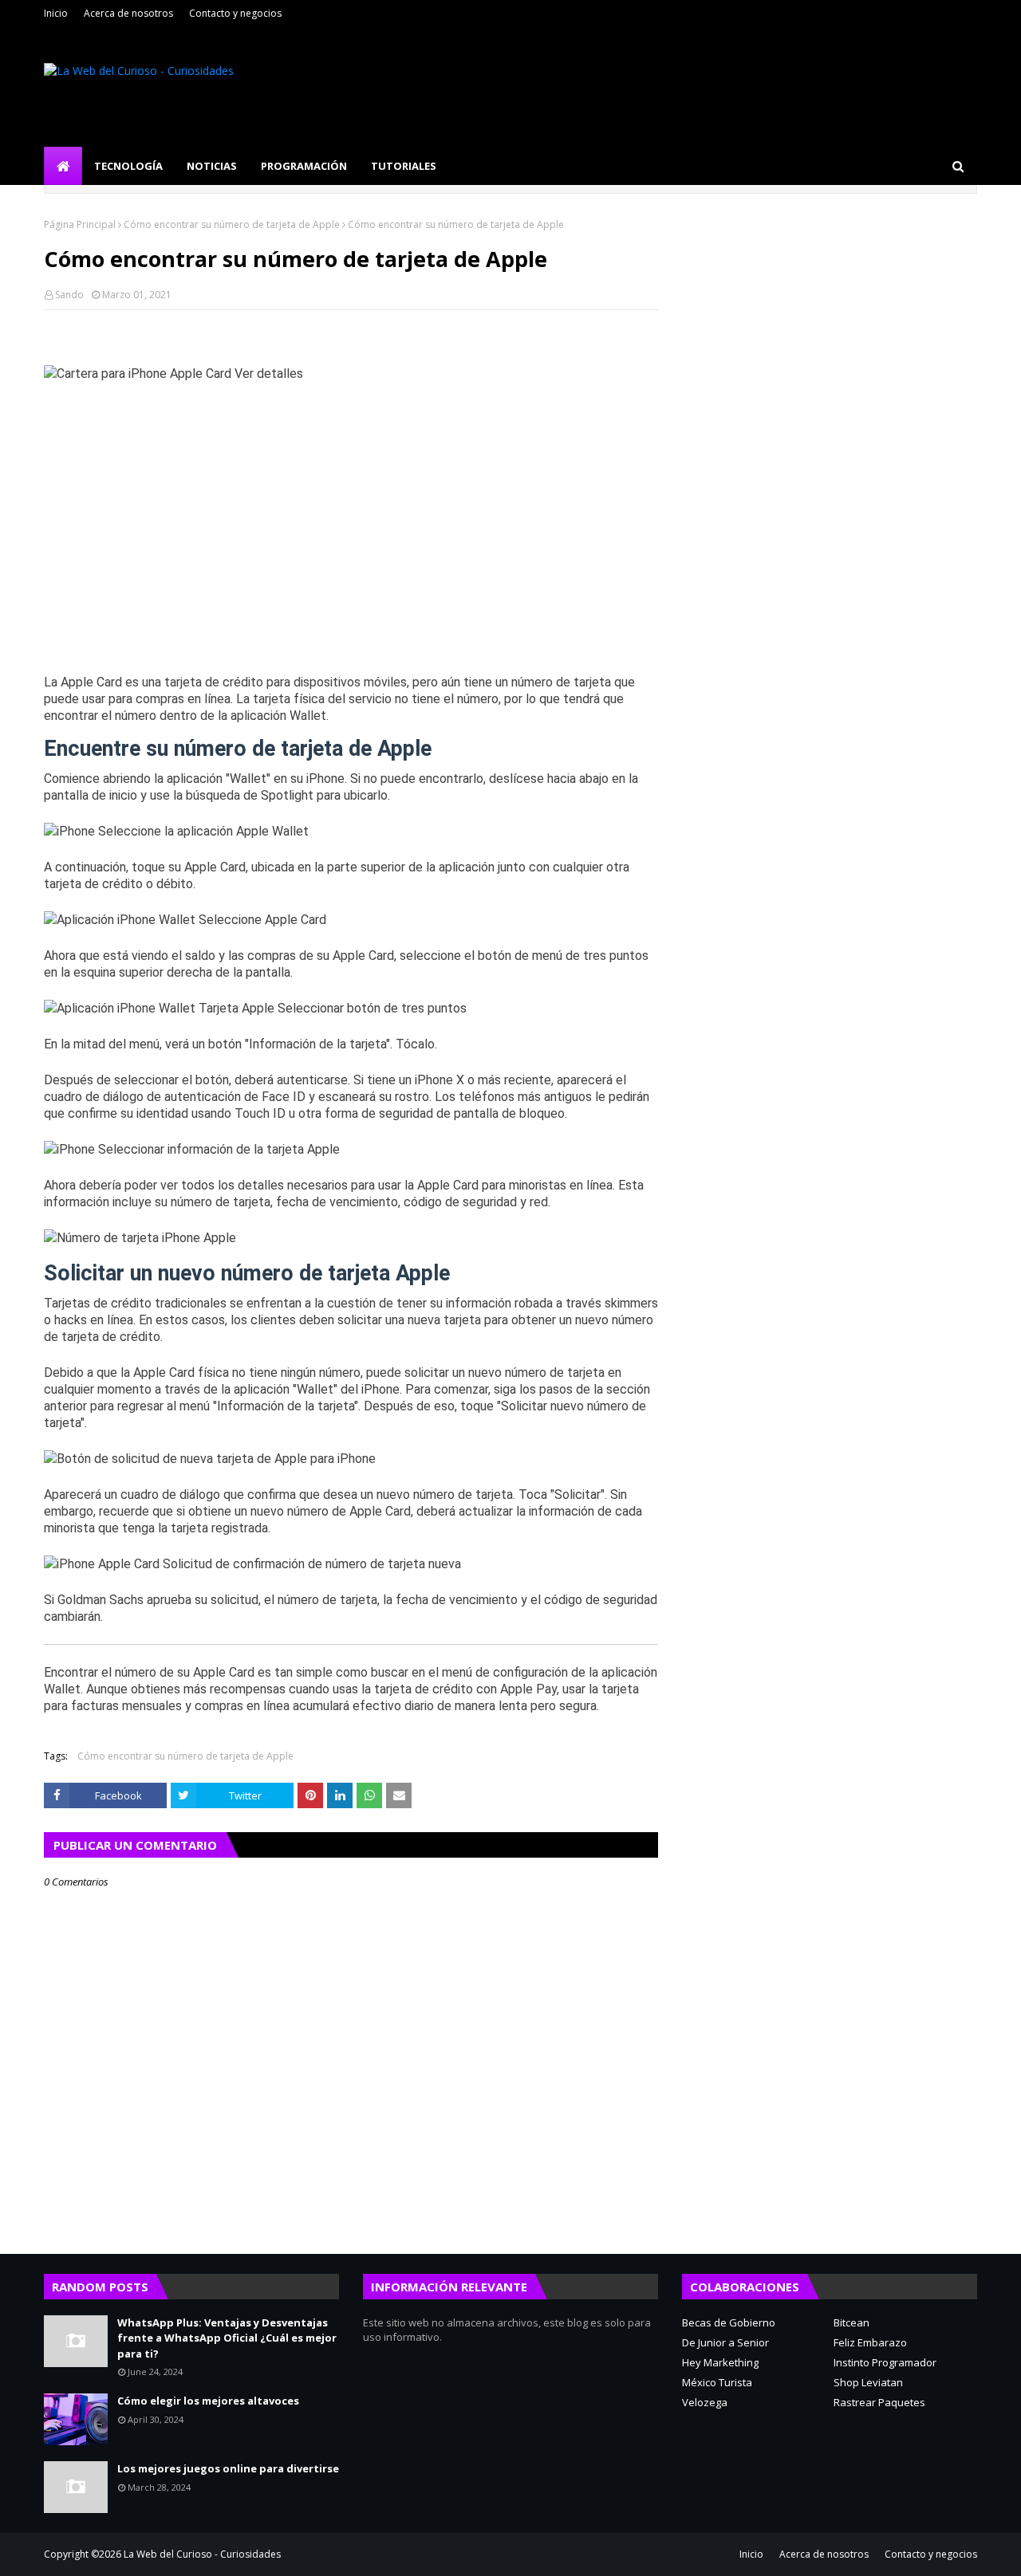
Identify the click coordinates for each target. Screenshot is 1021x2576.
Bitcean (851, 2322)
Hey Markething (720, 2362)
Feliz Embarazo (870, 2342)
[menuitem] (63, 166)
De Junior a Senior (725, 2342)
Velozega (705, 2402)
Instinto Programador (885, 2362)
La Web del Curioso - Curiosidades (202, 2554)
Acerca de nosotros (128, 13)
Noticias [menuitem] (212, 166)
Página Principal (80, 224)
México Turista (717, 2382)
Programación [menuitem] (304, 166)
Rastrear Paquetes (879, 2402)
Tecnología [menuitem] (128, 166)
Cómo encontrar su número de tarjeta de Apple (232, 224)
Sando (69, 295)
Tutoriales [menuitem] (404, 166)
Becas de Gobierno (729, 2322)
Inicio (56, 13)
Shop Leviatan (868, 2382)
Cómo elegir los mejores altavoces (208, 2401)
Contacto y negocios (235, 13)
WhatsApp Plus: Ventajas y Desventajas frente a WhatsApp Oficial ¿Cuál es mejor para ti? (227, 2338)
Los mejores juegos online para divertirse (228, 2468)
